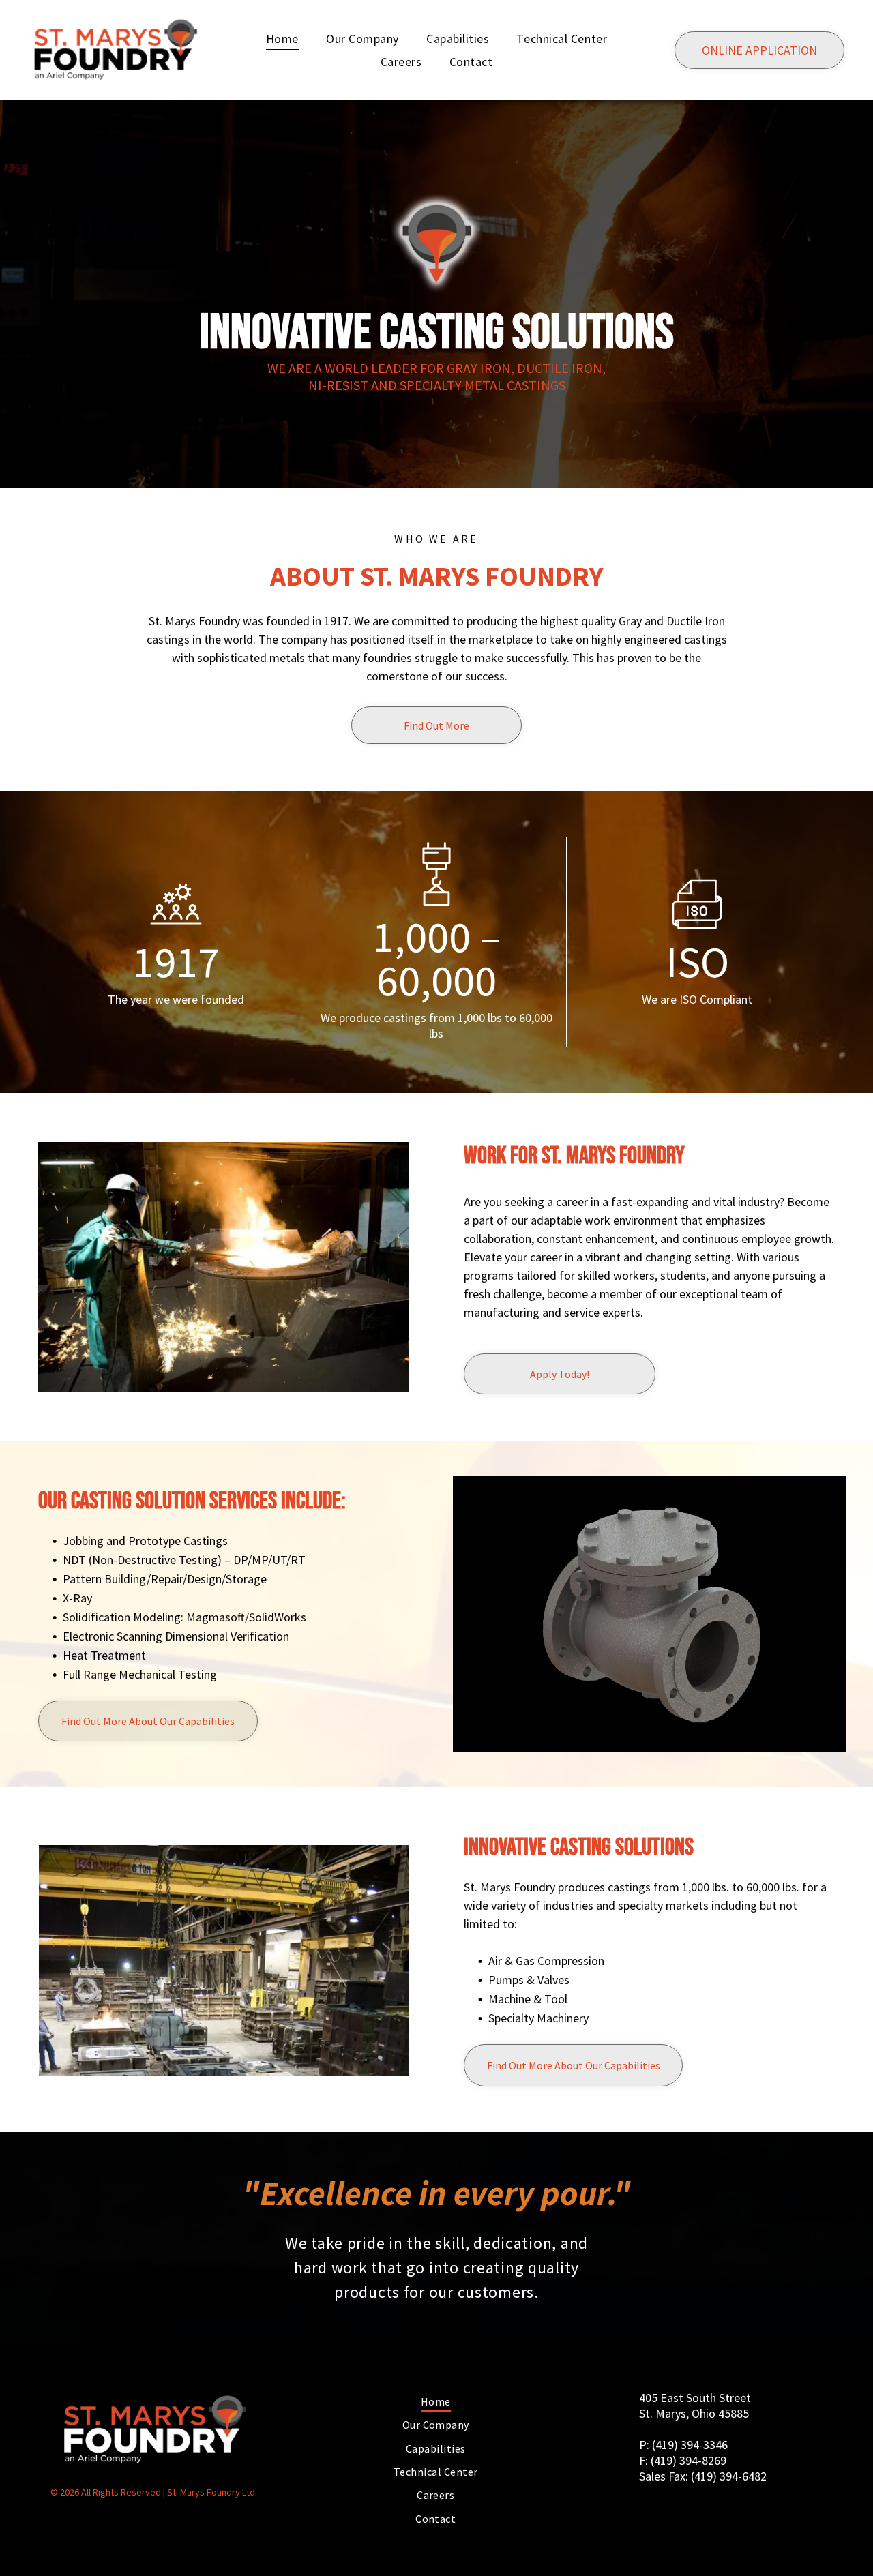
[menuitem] (282, 38)
